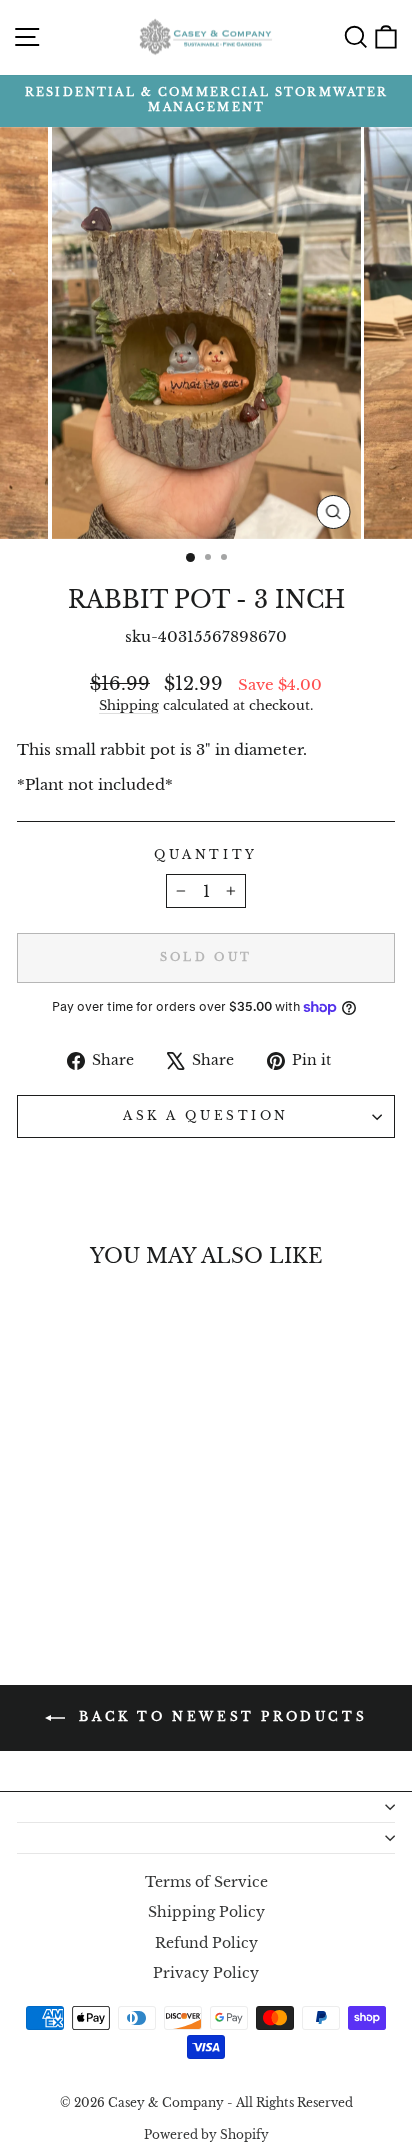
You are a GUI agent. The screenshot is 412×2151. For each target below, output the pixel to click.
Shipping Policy (206, 1912)
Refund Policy (206, 1943)
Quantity (205, 855)
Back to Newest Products (220, 1716)
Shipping (129, 705)
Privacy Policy (206, 1973)
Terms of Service (206, 1882)
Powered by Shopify (206, 2134)
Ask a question (205, 1116)
